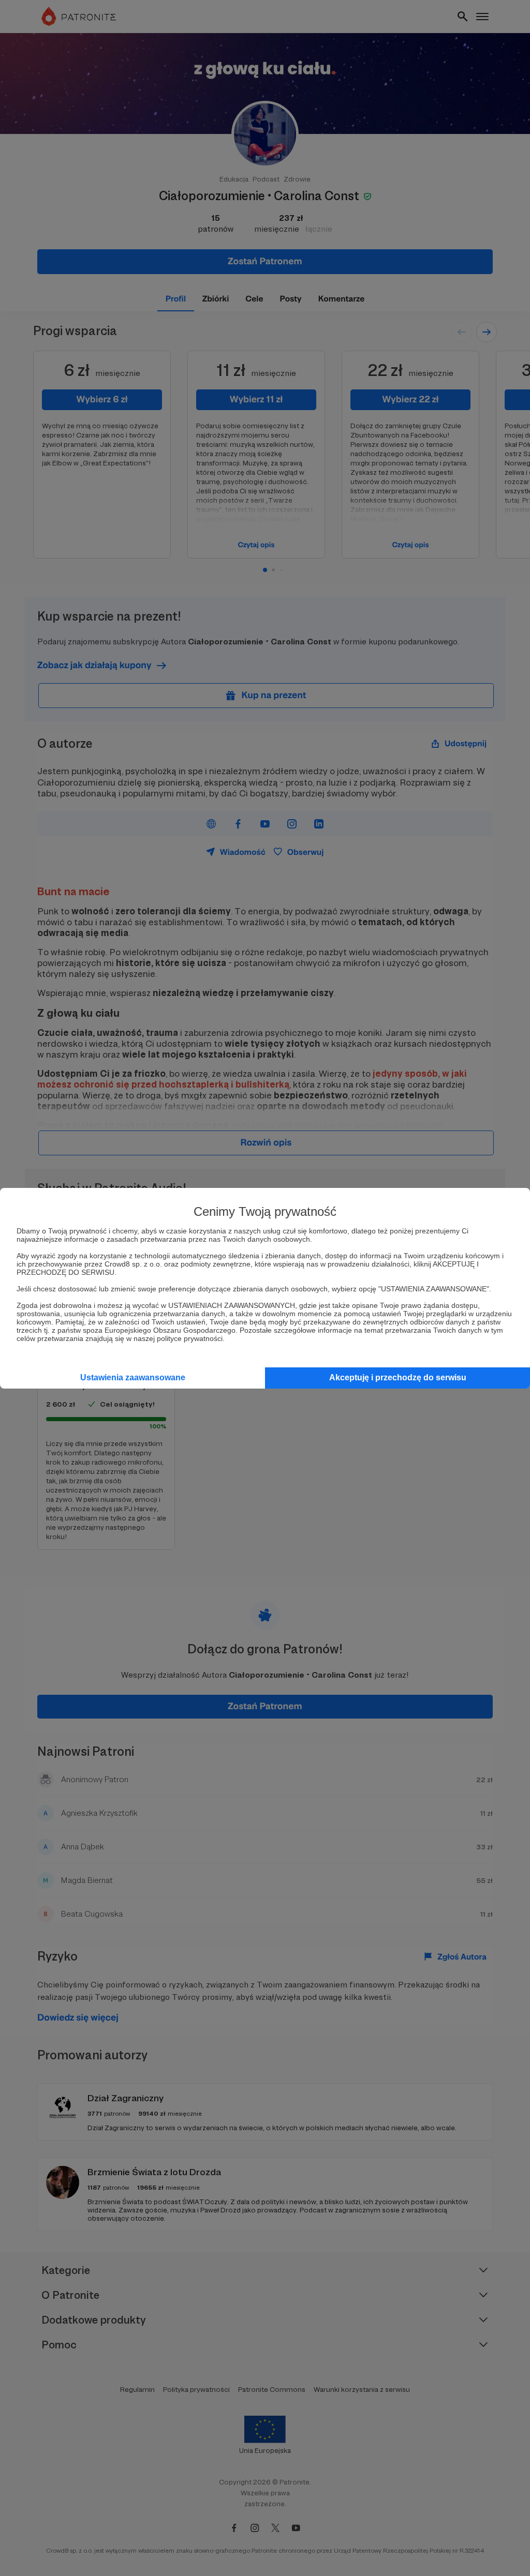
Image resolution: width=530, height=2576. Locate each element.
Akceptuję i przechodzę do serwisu (398, 1377)
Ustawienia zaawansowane (133, 1377)
